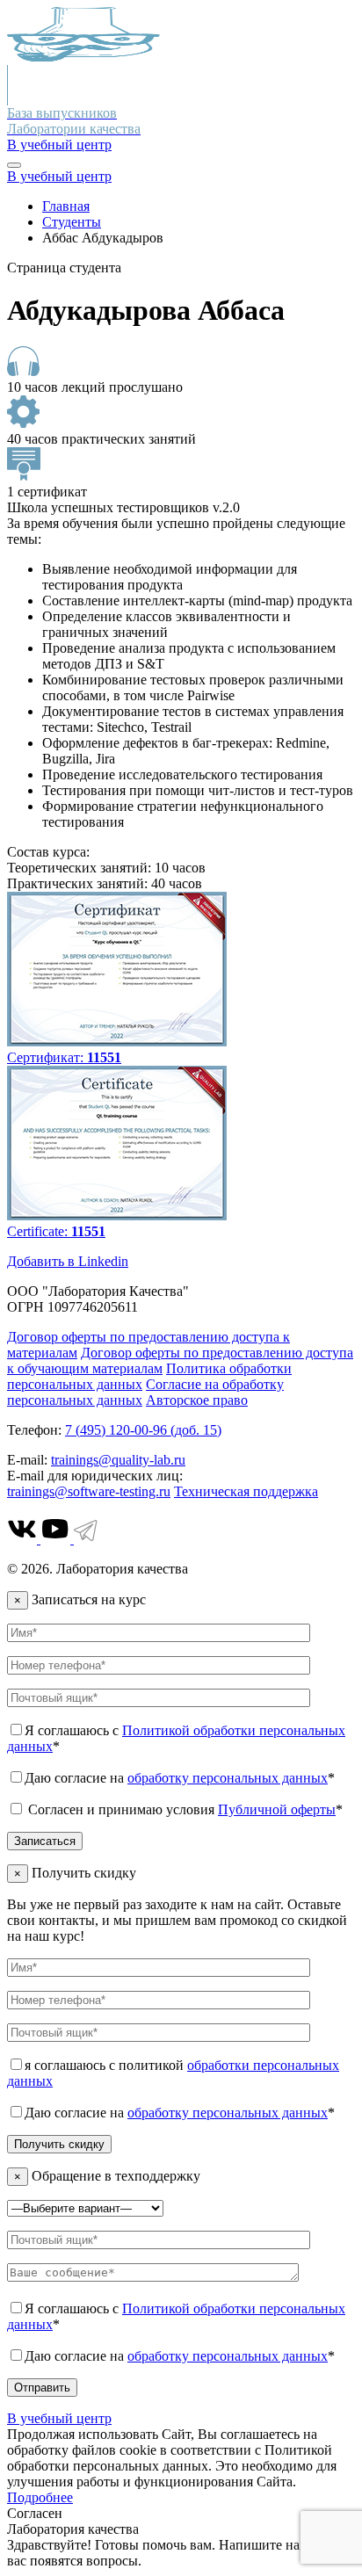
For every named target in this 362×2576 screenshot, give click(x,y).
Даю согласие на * (180, 1778)
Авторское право (197, 1400)
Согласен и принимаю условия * (184, 1809)
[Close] (14, 165)
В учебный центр (59, 145)
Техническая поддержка (246, 1491)
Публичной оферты (277, 1809)
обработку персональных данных (228, 1778)
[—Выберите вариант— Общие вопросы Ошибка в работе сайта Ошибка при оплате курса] (85, 2207)
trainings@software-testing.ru (89, 1491)
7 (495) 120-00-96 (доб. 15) (143, 1430)
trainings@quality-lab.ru (118, 1460)
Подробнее (40, 2497)
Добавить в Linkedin (68, 1261)
